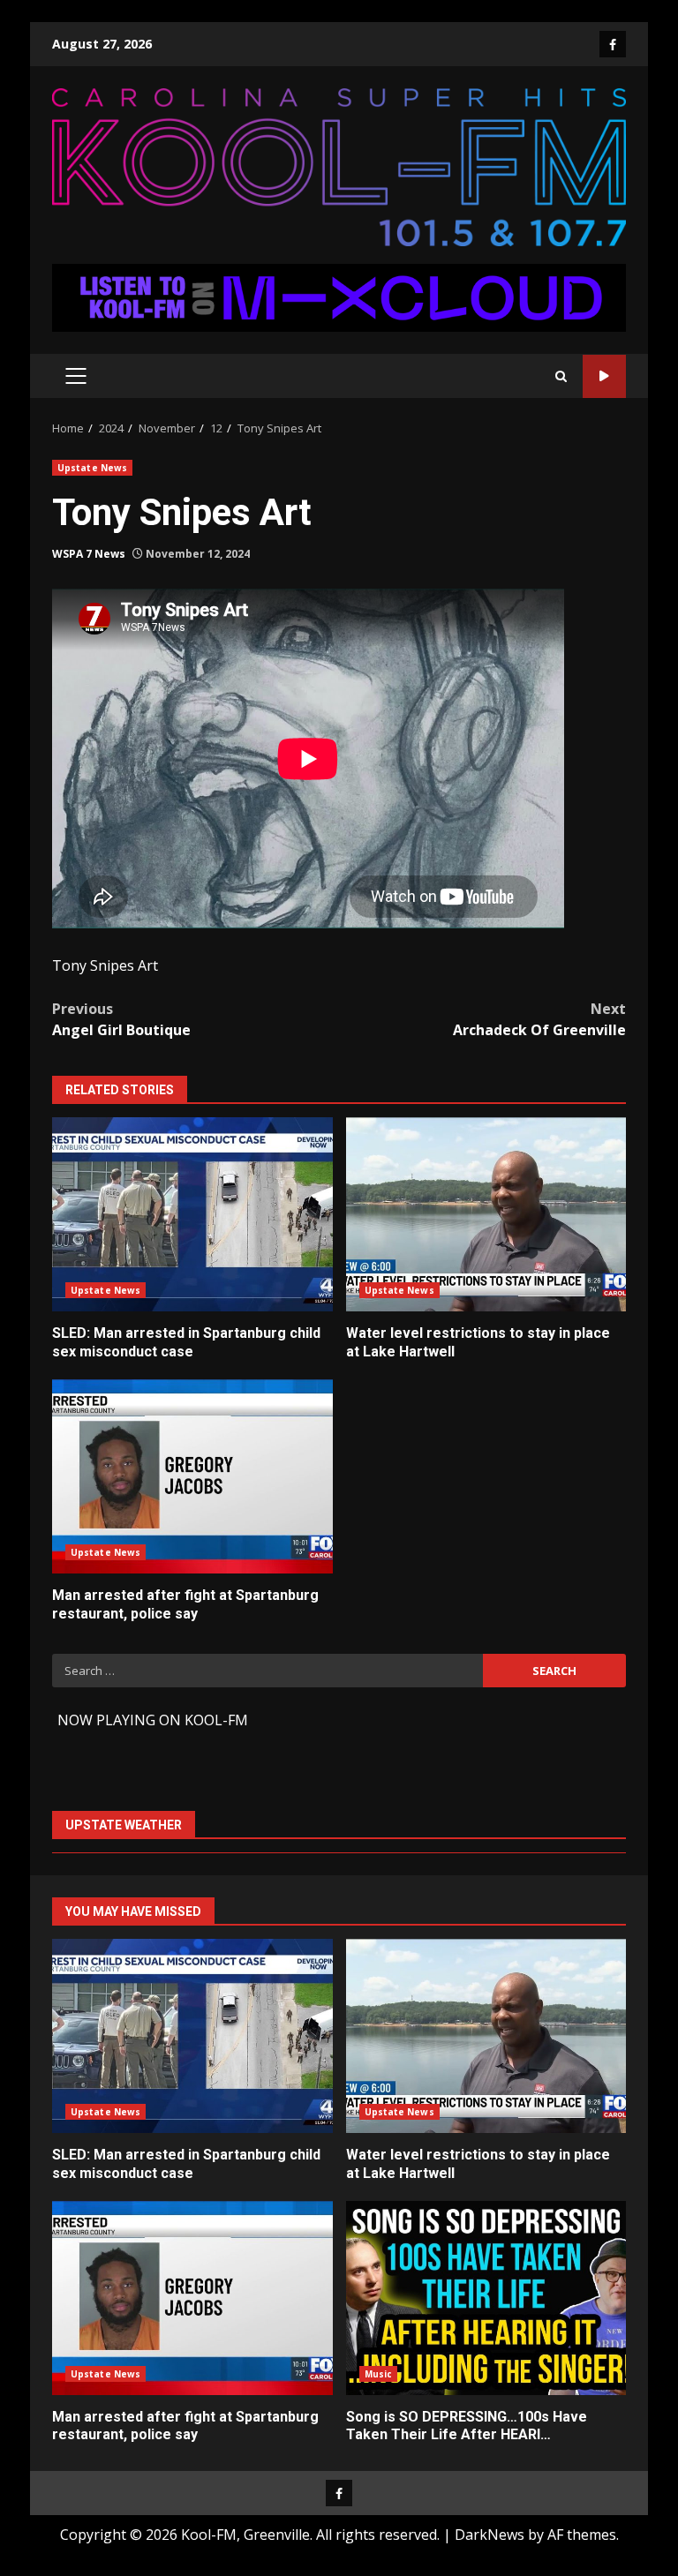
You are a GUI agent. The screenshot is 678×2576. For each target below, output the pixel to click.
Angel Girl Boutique (121, 1019)
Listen (604, 376)
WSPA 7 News (89, 554)
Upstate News (92, 468)
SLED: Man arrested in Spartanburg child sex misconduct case (192, 1214)
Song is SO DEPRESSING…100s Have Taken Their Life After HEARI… (486, 2298)
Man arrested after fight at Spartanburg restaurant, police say (192, 1476)
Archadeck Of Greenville (539, 1019)
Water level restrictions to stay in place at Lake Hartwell (486, 1214)
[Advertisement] (339, 297)
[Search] (561, 376)
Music (379, 2374)
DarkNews (490, 2535)
